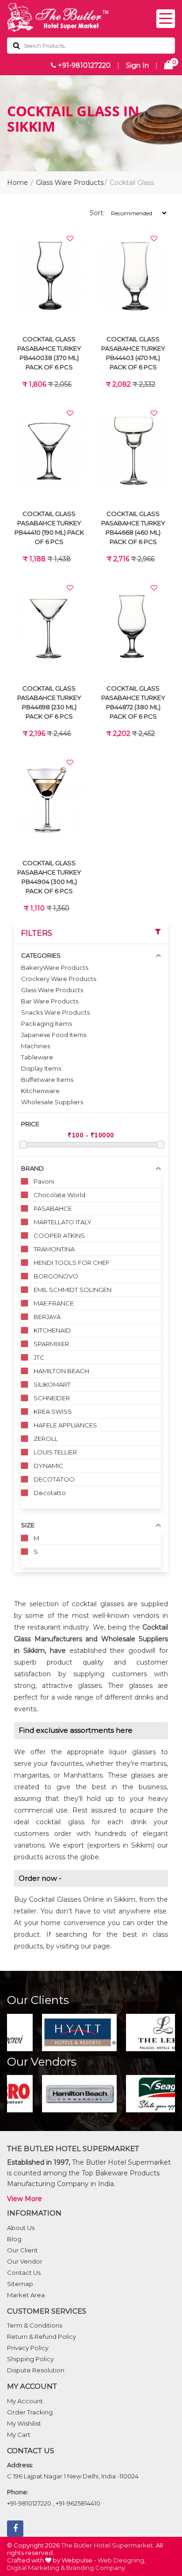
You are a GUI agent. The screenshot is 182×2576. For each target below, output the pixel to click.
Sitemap (20, 2284)
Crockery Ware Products (59, 979)
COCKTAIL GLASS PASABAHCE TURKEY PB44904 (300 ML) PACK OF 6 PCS (49, 877)
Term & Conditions (35, 2325)
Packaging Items (46, 1023)
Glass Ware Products (70, 183)
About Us (21, 2228)
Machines (35, 1046)
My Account (25, 2401)
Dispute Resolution (36, 2370)
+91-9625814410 (78, 2503)
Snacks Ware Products (55, 1012)
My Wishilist (24, 2423)
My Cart (19, 2435)
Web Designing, (122, 2560)
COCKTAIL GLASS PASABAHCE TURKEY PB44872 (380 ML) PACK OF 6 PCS (133, 702)
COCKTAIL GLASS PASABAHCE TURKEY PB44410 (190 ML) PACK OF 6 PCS (49, 528)
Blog (14, 2239)
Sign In (137, 65)
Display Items (41, 1068)
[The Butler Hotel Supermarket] (91, 18)
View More (24, 2199)
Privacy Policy (28, 2348)
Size (28, 1525)
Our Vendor (25, 2261)
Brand (32, 1168)
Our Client (22, 2250)
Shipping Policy (30, 2359)
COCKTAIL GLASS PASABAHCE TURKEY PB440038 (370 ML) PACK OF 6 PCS (49, 353)
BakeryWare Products (55, 967)
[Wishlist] (70, 239)
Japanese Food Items (54, 1035)
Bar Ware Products (50, 1001)
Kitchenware (40, 1091)
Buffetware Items (47, 1080)
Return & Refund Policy (42, 2336)
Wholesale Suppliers (52, 1102)
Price (30, 1124)
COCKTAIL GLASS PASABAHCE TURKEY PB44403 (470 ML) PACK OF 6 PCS (133, 353)
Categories (41, 955)
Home (17, 183)
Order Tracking (30, 2412)
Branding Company (96, 2568)
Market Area (26, 2295)
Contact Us (24, 2273)
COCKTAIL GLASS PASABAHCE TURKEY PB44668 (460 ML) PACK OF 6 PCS (133, 528)
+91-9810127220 (83, 65)
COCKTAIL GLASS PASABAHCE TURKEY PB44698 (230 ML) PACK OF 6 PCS (49, 702)
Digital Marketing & (36, 2568)
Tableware (37, 1057)
